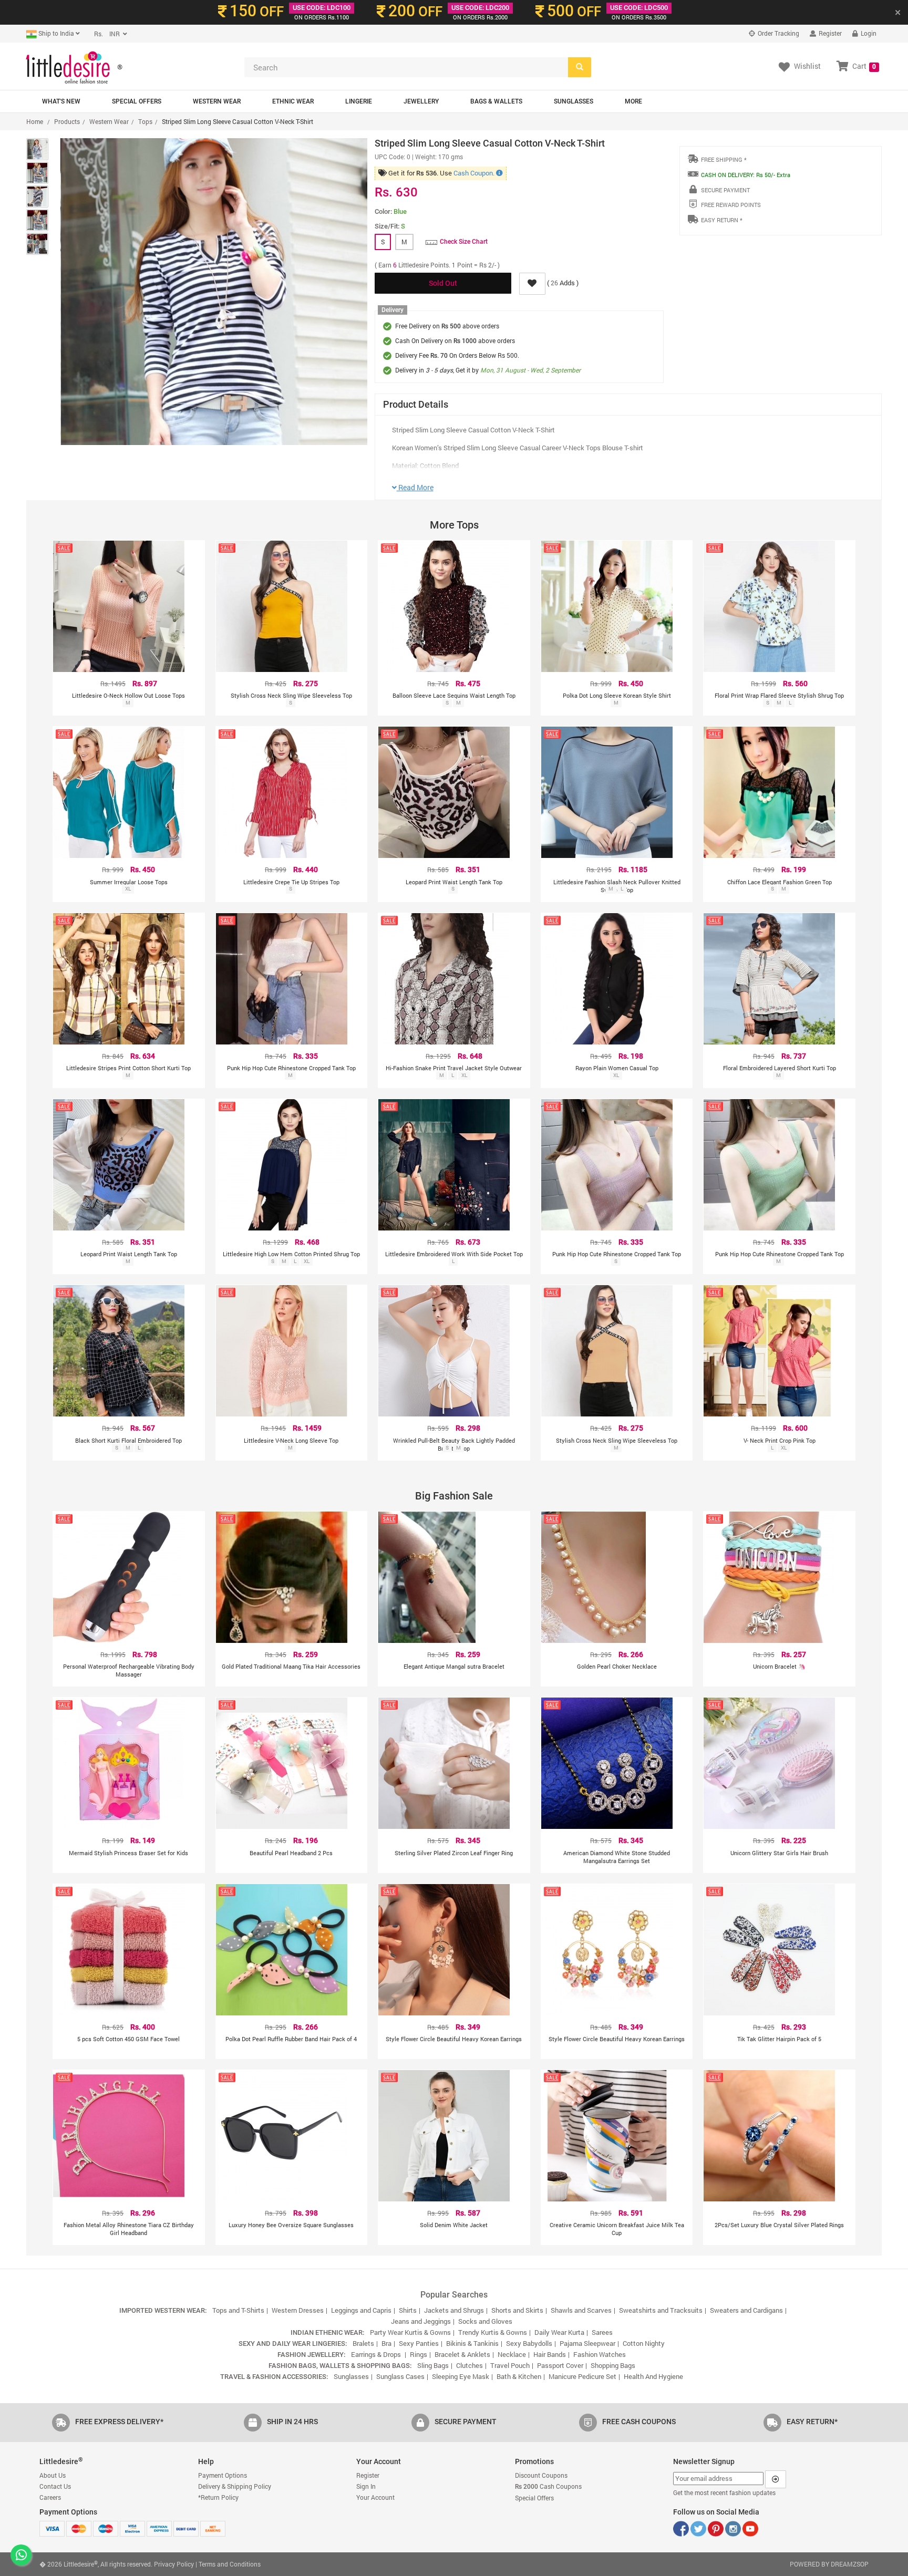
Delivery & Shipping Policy (235, 2486)
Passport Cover (560, 2365)
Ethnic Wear (293, 101)
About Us (53, 2475)
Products (67, 121)
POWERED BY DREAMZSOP (829, 2564)
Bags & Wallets (496, 101)
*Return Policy (218, 2497)
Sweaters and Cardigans (746, 2310)
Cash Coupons (548, 2486)
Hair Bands (550, 2354)
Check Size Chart (464, 242)
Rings (419, 2354)
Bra (386, 2343)
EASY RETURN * (722, 220)
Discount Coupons (541, 2475)
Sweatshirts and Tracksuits (661, 2310)
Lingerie (359, 101)
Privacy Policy (174, 2564)
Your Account (375, 2497)
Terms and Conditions (230, 2564)
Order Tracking (778, 33)
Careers (50, 2497)
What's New (61, 101)
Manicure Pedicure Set (582, 2376)
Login (868, 33)
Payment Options (223, 2475)
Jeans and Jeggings (421, 2321)
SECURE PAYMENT (725, 190)
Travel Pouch (510, 2365)
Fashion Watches (600, 2354)
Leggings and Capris (361, 2310)
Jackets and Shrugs (454, 2310)
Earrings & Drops (377, 2354)
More (633, 101)
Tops (145, 121)
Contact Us (55, 2486)
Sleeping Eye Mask (461, 2376)
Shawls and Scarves (581, 2310)
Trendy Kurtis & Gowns (493, 2332)
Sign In (366, 2486)
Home (35, 121)
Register (829, 33)
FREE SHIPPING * (724, 159)
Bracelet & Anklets (462, 2354)
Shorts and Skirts (517, 2310)
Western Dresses (298, 2310)
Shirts (408, 2310)
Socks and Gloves (485, 2321)
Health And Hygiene (653, 2376)
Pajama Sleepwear (587, 2343)
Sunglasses (574, 101)
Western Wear (217, 101)
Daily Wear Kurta (559, 2332)
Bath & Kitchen (519, 2376)
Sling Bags (433, 2365)
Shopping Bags (613, 2365)
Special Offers (137, 101)
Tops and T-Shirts (238, 2310)
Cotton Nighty (644, 2343)
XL (128, 889)
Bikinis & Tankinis (472, 2343)
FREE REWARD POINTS (731, 205)
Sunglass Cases (400, 2376)
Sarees (602, 2332)
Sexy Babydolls (529, 2343)
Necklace (512, 2354)
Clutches (470, 2365)
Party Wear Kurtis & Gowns (410, 2332)
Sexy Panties (419, 2343)
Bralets (363, 2343)
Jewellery (421, 101)
